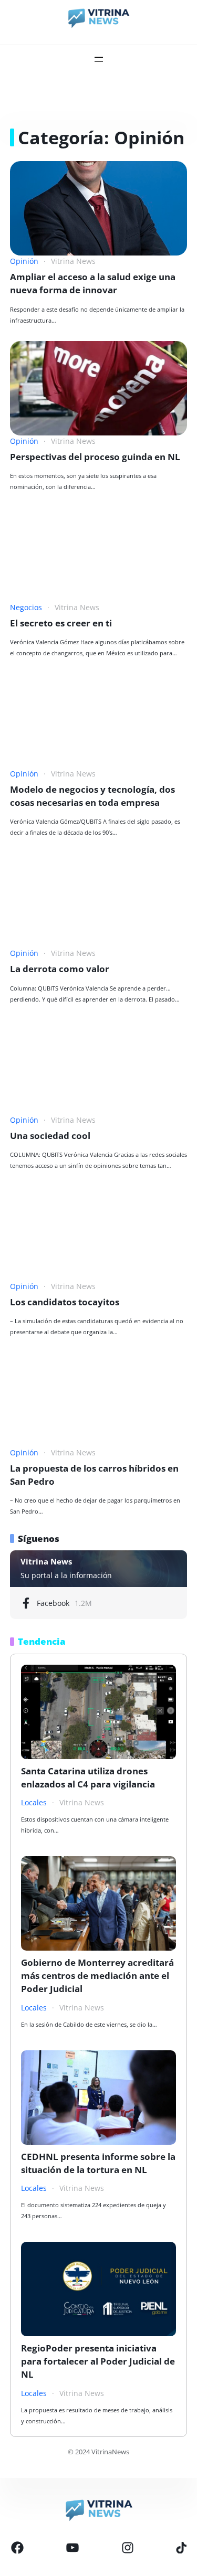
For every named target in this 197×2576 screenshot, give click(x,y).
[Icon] (17, 2548)
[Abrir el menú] (99, 59)
